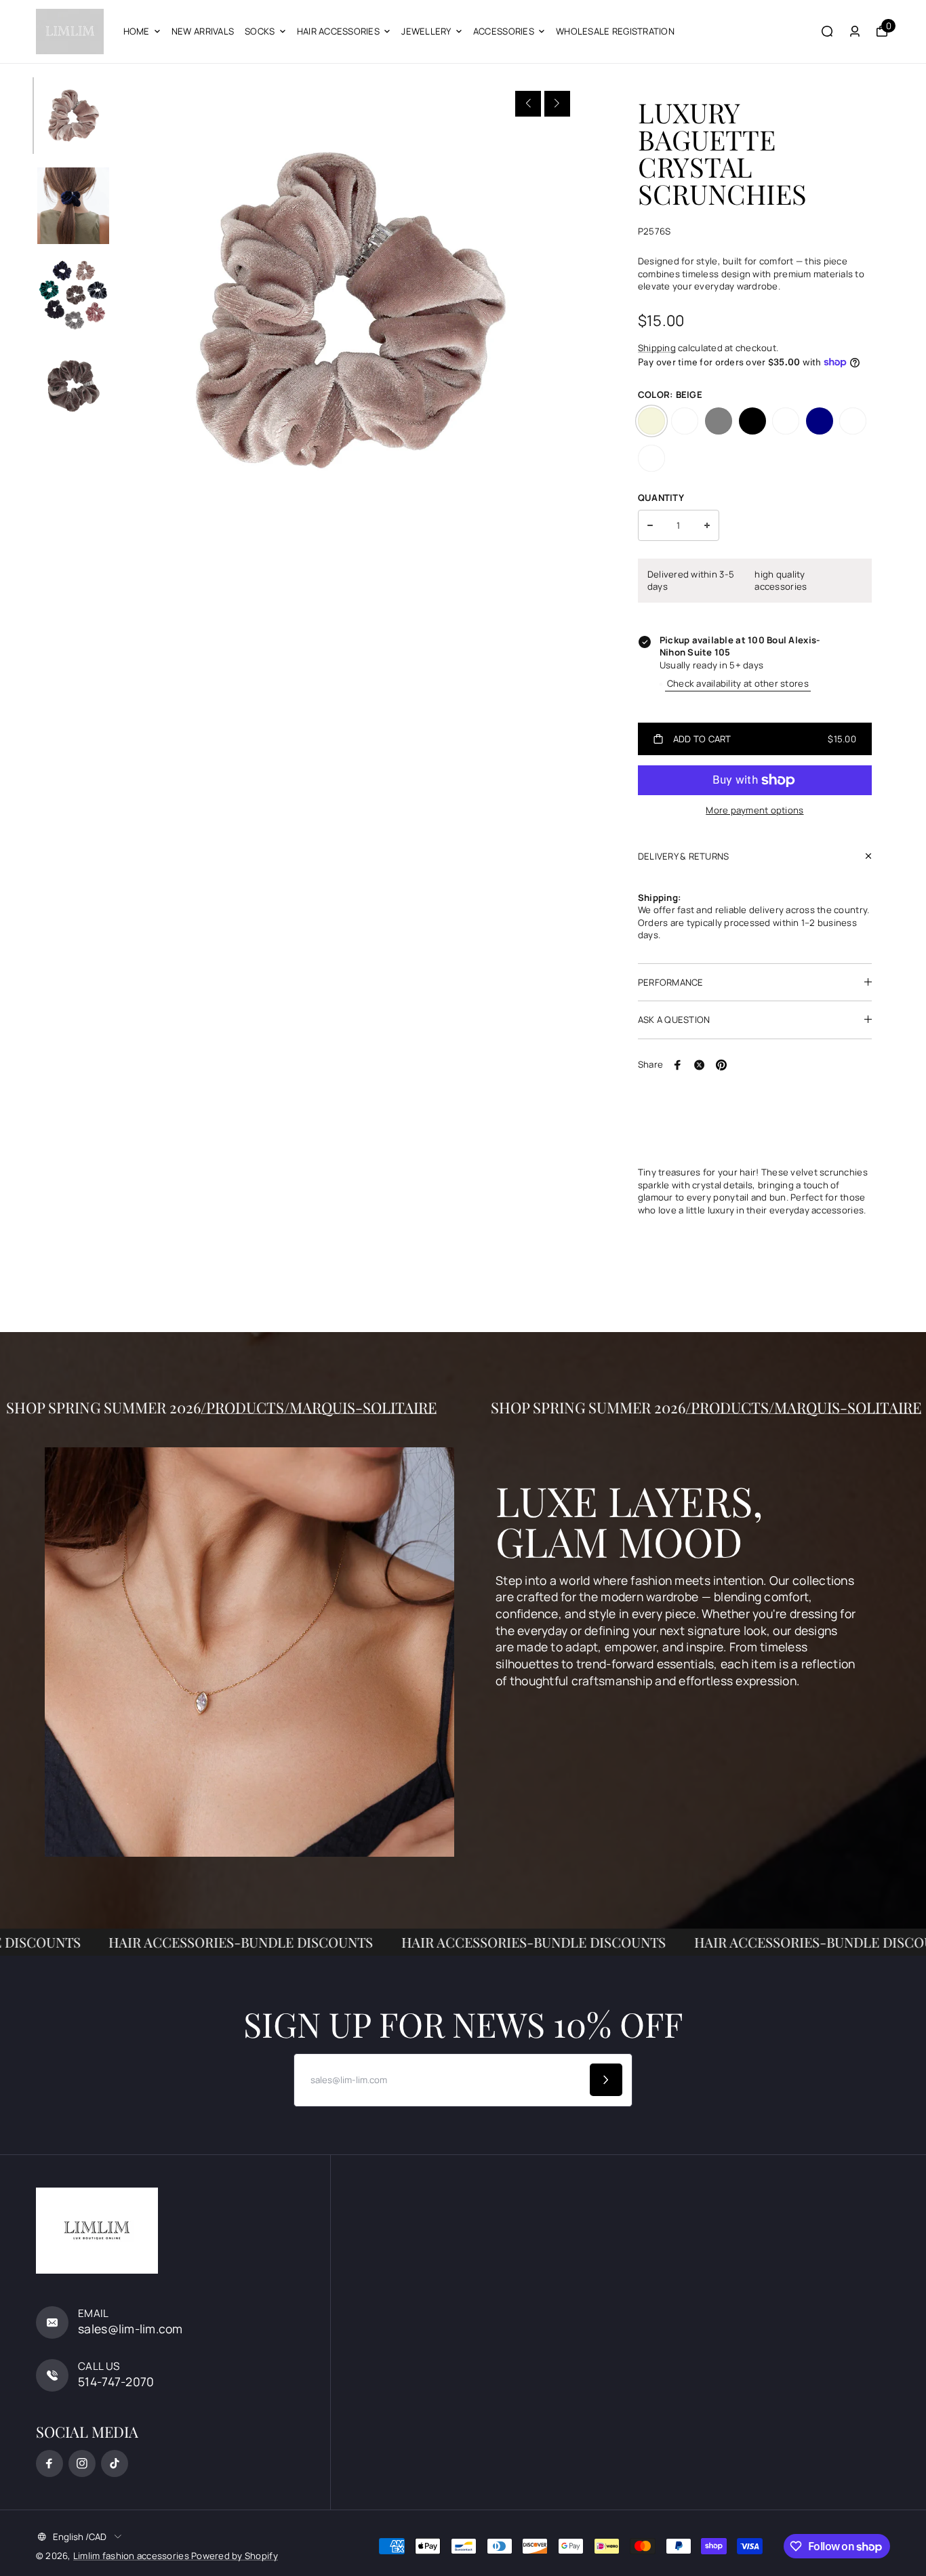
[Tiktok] (115, 2463)
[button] (528, 104)
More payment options (754, 810)
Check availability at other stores (738, 683)
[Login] (855, 31)
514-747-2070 (116, 2381)
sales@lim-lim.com (130, 2329)
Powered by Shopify (235, 2556)
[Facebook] (678, 1065)
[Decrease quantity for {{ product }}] (650, 525)
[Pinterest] (721, 1065)
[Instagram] (82, 2463)
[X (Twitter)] (700, 1065)
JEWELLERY (426, 31)
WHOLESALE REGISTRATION (615, 31)
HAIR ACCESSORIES (338, 31)
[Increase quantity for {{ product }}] (707, 525)
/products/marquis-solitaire (390, 1407)
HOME (137, 31)
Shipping (657, 348)
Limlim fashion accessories (132, 2556)
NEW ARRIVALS (203, 31)
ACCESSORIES (504, 31)
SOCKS (260, 31)
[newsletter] (606, 2080)
